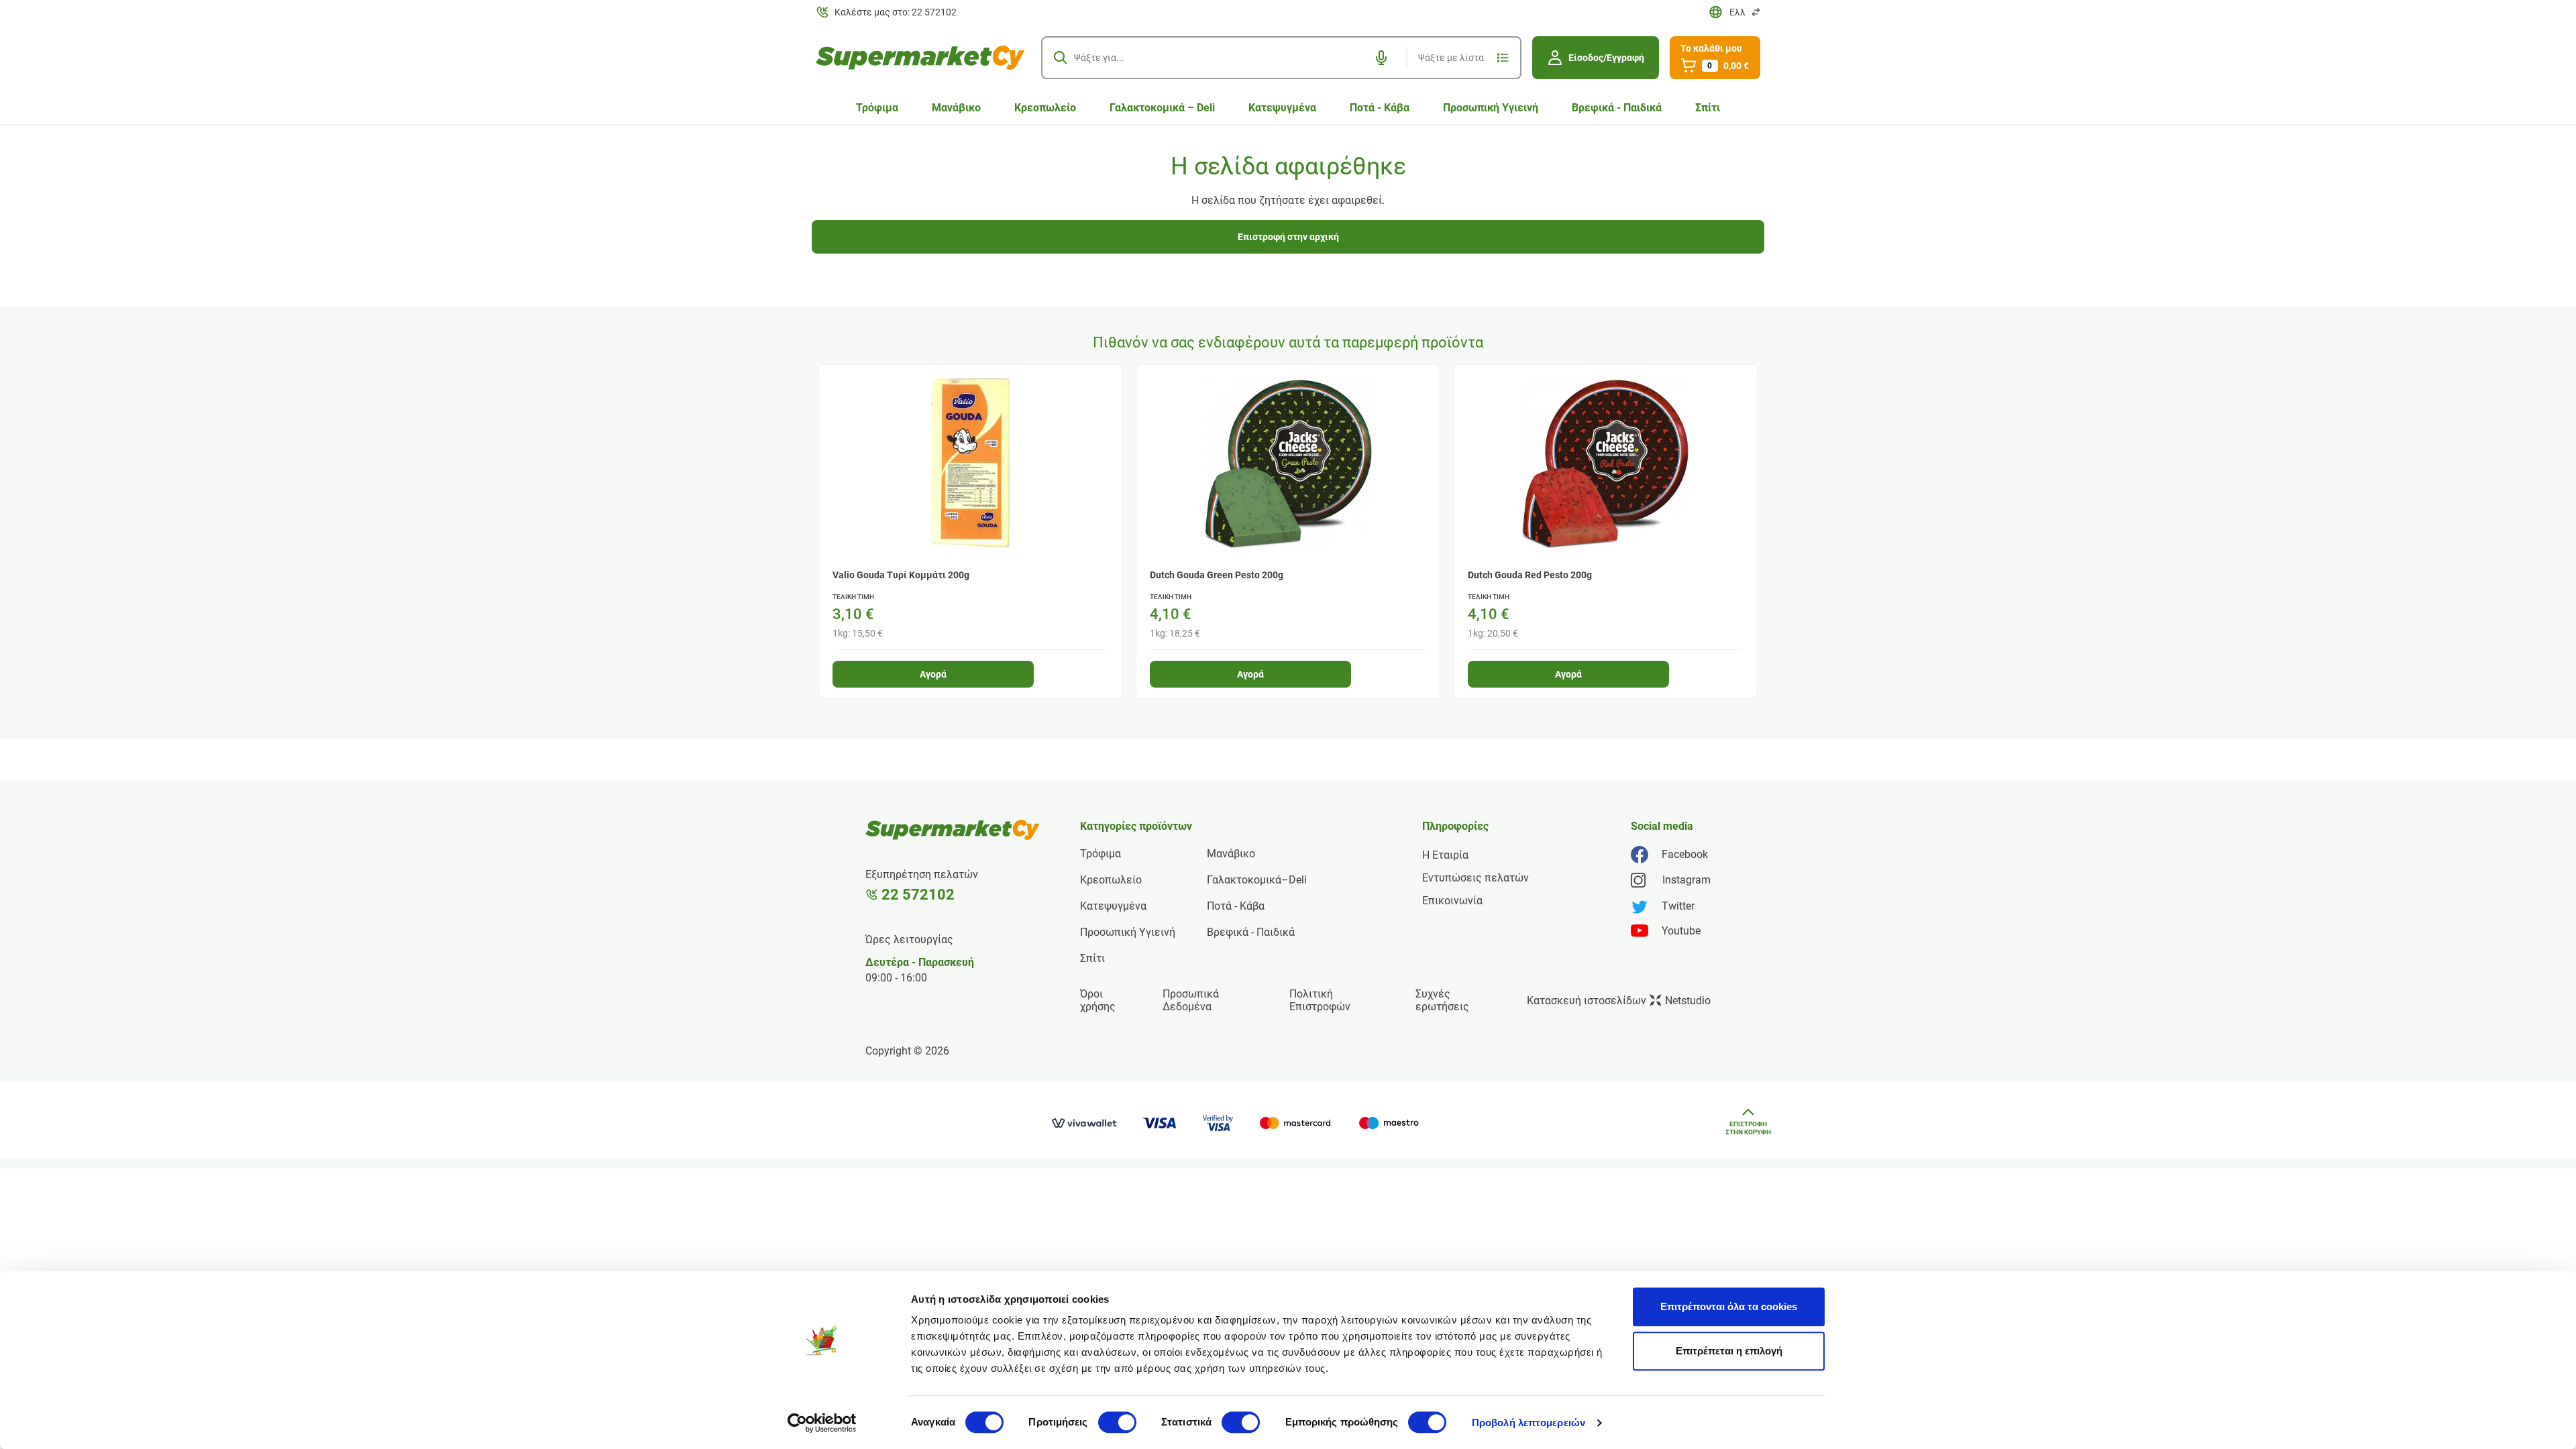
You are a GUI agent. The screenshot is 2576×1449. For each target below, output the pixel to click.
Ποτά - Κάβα (1380, 108)
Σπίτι (1708, 108)
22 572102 (918, 895)
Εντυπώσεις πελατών (1475, 878)
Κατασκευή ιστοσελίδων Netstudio (1619, 1001)
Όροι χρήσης (1098, 1000)
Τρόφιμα (877, 108)
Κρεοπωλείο (1045, 108)
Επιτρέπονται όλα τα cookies (1729, 1306)
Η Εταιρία (1445, 855)
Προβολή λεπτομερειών (1528, 1423)
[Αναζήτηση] (1061, 58)
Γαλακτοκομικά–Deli (1257, 880)
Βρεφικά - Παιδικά (1617, 108)
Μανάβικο (956, 108)
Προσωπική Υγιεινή (1491, 108)
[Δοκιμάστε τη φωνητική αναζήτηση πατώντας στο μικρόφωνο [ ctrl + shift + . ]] (1381, 58)
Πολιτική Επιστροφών (1320, 1000)
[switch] (1117, 1422)
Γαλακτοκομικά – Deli (1162, 108)
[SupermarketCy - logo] (953, 830)
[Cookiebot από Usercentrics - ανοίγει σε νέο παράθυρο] (822, 1423)
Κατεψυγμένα (1282, 108)
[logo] (920, 58)
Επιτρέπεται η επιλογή (1729, 1351)
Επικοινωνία (1452, 901)
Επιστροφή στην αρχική (1288, 237)
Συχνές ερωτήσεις (1442, 1000)
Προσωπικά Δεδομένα (1191, 1000)
